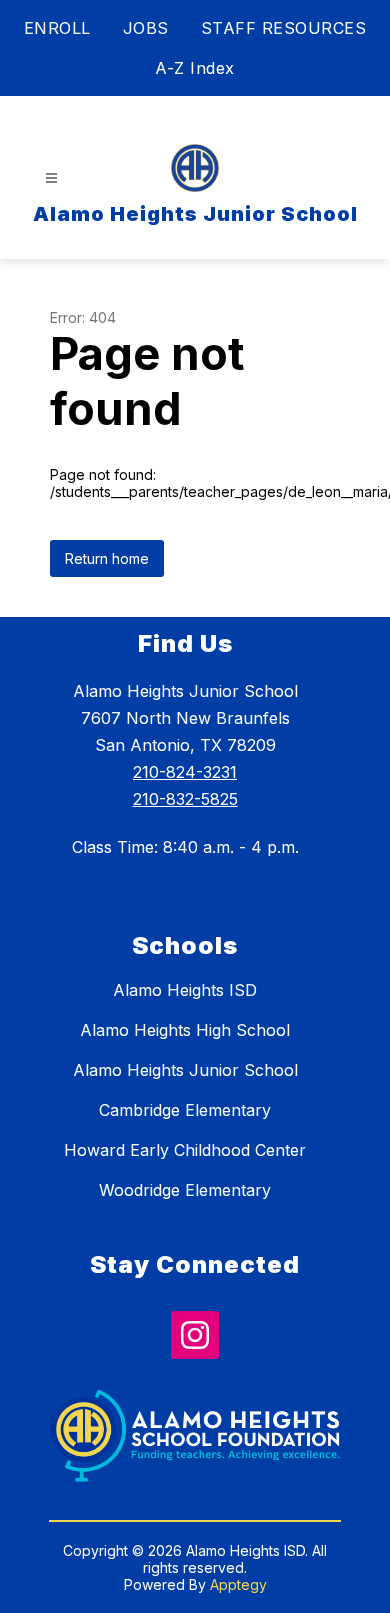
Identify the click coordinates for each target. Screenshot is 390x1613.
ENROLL (57, 28)
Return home (107, 558)
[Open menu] (51, 178)
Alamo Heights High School (185, 1030)
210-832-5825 (185, 799)
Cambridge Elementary (185, 1110)
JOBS (146, 28)
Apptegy (238, 1584)
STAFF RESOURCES (284, 28)
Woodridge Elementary (185, 1190)
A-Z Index (195, 68)
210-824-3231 (185, 772)
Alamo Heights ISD (185, 990)
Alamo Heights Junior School (185, 1070)
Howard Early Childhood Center (185, 1150)
